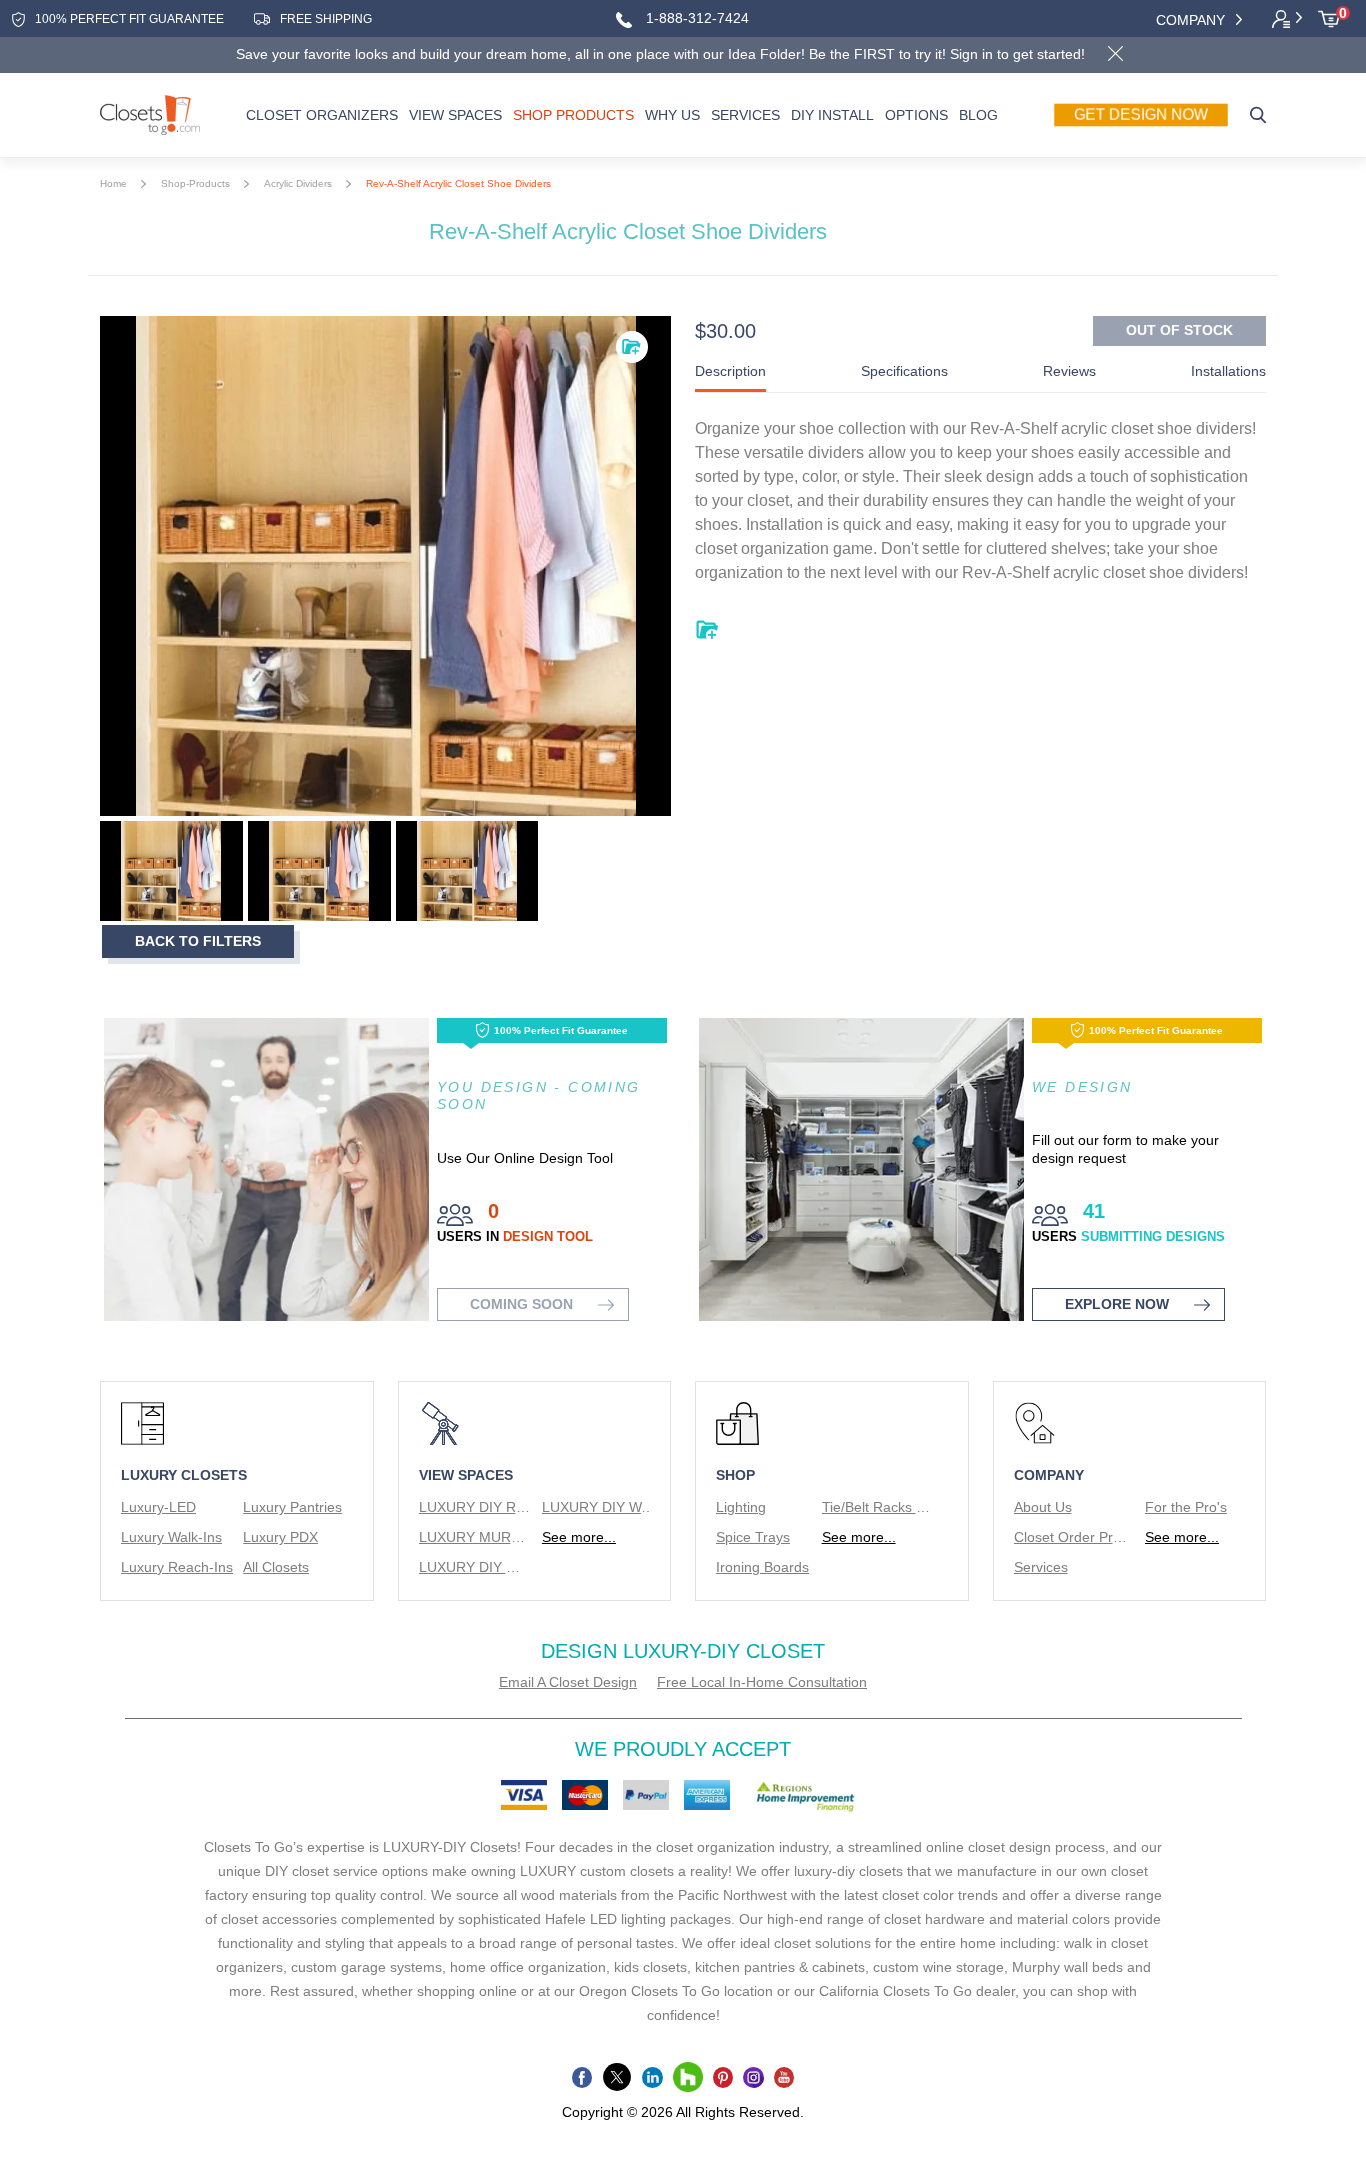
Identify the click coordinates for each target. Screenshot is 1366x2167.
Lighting (741, 1507)
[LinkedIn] (652, 2077)
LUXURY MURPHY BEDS (475, 1537)
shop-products (195, 183)
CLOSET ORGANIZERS (322, 115)
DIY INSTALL (832, 115)
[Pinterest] (723, 2077)
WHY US (672, 115)
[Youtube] (784, 2077)
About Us (1043, 1507)
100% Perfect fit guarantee (129, 19)
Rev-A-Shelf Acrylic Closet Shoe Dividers (458, 183)
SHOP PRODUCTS (573, 115)
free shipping (326, 19)
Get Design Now (1141, 114)
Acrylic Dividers (298, 183)
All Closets (276, 1567)
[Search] (1258, 115)
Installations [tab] (1228, 371)
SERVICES (745, 115)
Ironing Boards (762, 1567)
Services (1041, 1567)
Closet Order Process (1070, 1537)
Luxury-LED (158, 1507)
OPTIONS (916, 115)
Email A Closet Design (568, 1682)
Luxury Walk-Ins (171, 1537)
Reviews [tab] (1069, 371)
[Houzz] (688, 2077)
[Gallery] (385, 566)
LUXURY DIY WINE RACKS (475, 1567)
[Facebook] (582, 2077)
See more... (579, 1537)
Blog (978, 115)
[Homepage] (150, 115)
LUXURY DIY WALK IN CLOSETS (598, 1507)
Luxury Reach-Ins (177, 1567)
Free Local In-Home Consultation (762, 1682)
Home (113, 183)
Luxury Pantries (292, 1507)
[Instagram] (753, 2077)
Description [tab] (730, 371)
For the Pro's (1186, 1507)
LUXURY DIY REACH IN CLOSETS (475, 1507)
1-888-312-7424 (695, 18)
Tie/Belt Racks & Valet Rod (878, 1507)
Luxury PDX (280, 1537)
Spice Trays (753, 1537)
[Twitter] (617, 2077)
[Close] (1115, 55)
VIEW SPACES (455, 115)
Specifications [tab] (904, 371)
